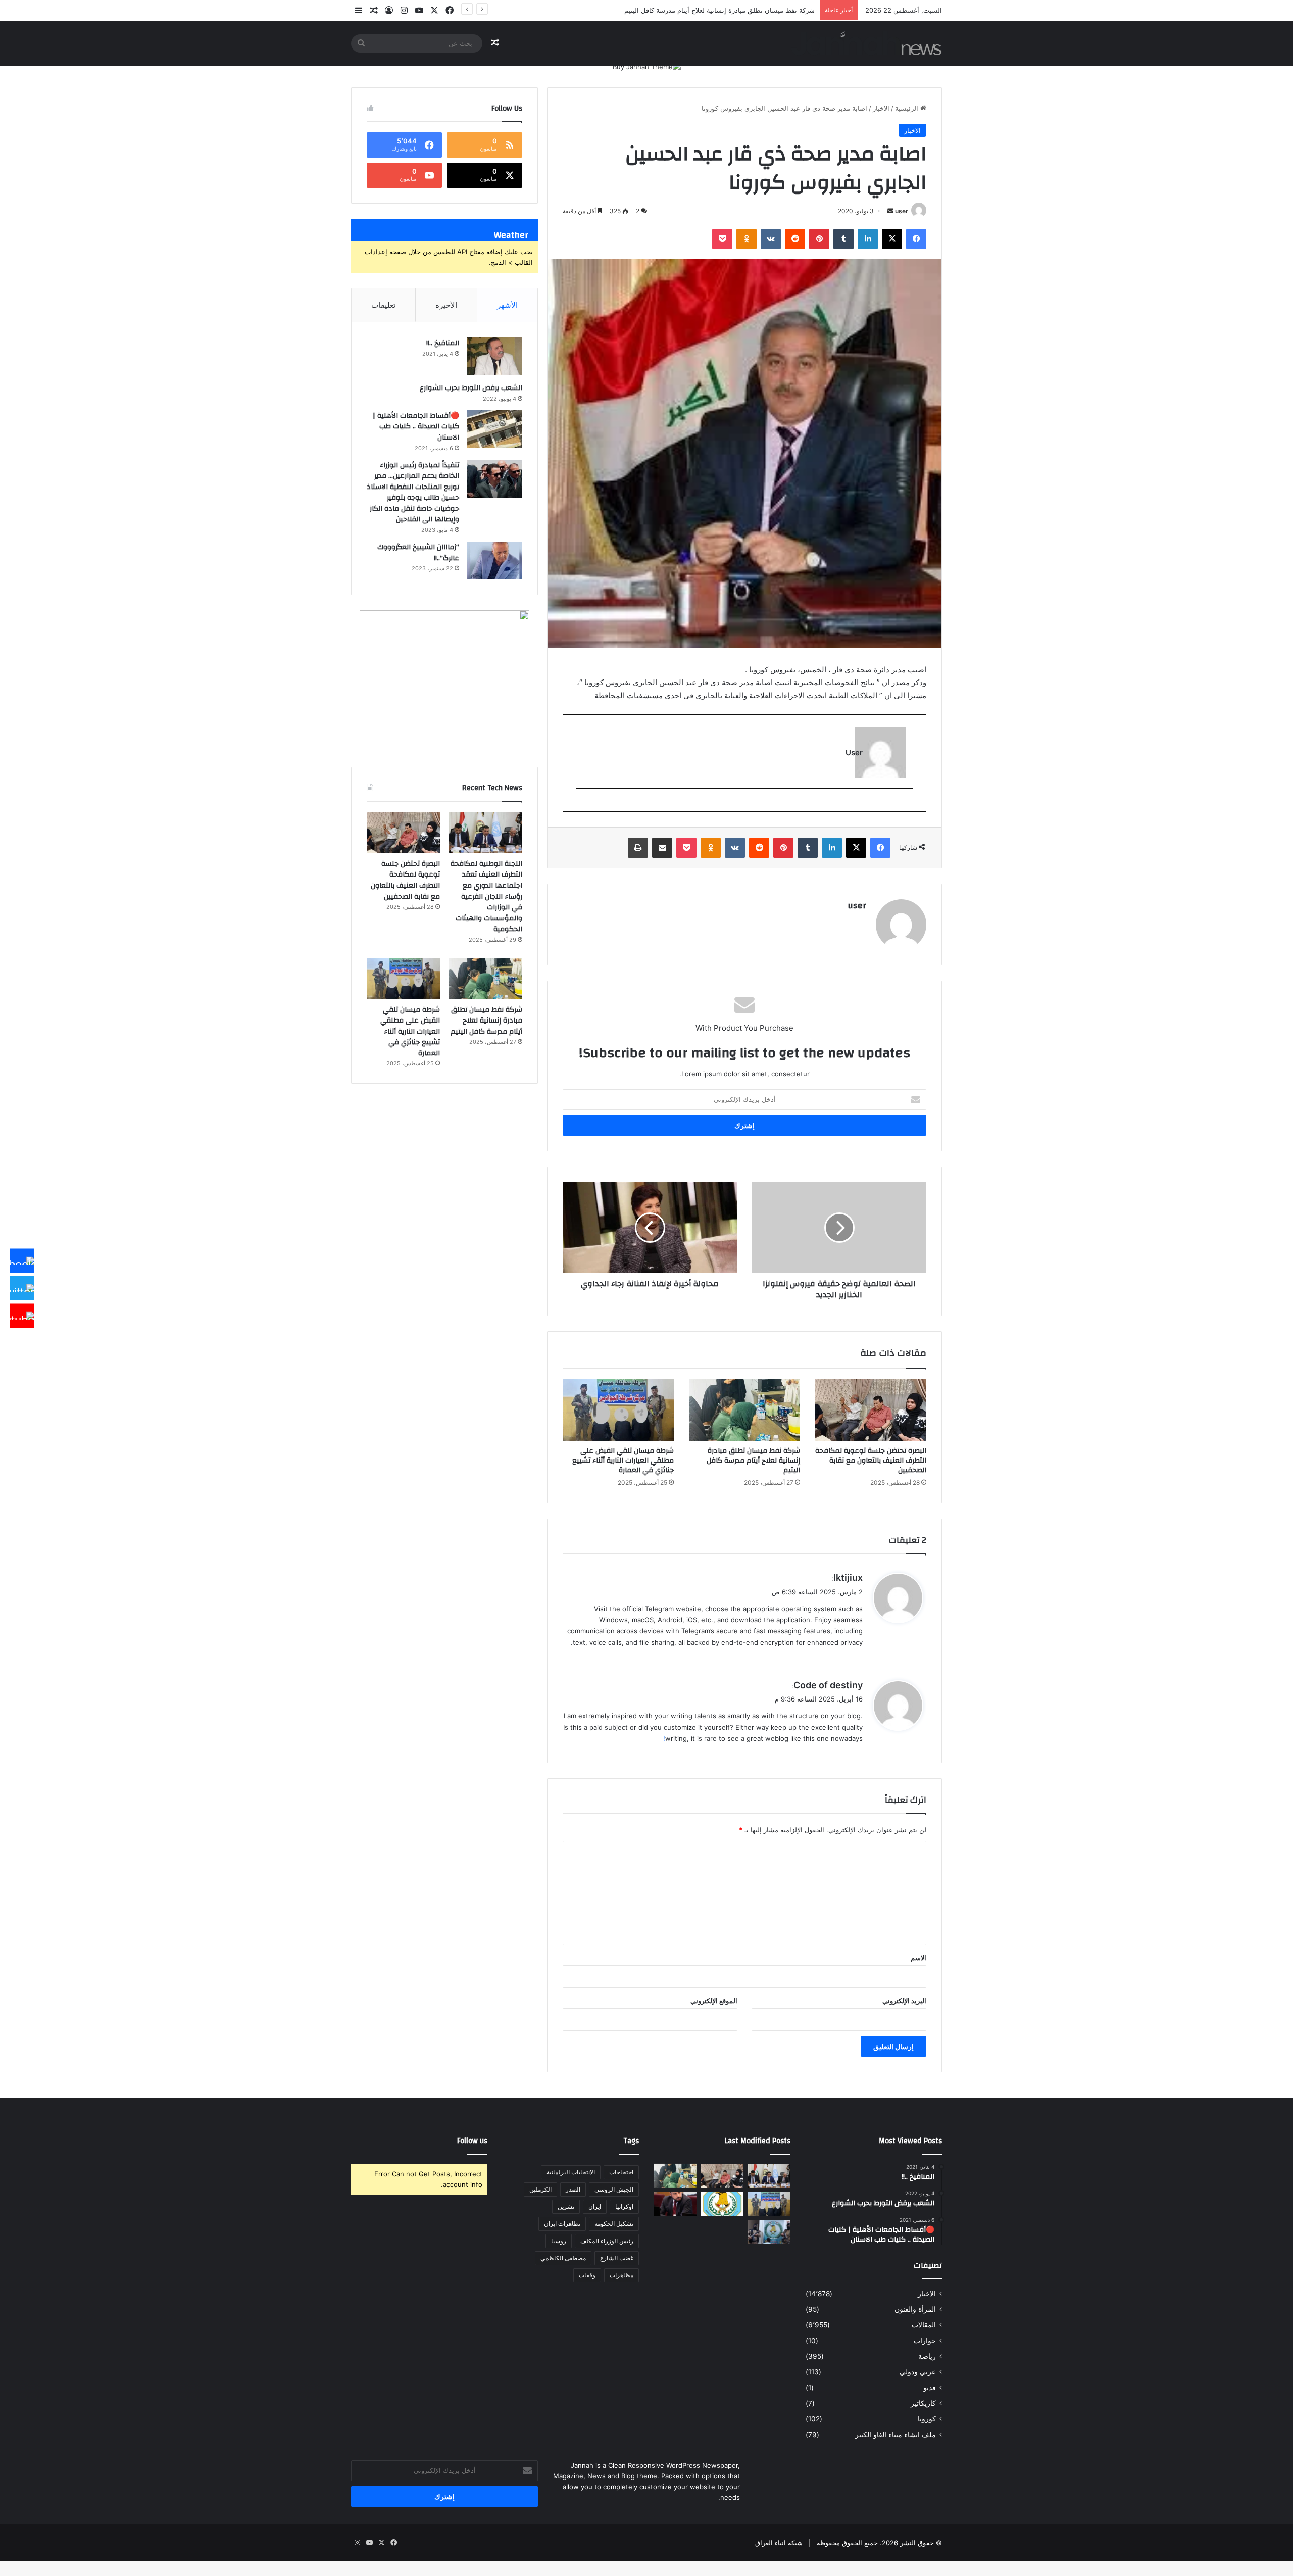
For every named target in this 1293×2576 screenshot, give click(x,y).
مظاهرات (621, 2275)
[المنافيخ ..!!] (494, 356)
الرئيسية (908, 108)
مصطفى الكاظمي (563, 2258)
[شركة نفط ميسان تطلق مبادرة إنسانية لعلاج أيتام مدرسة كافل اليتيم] (744, 1410)
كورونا (927, 2419)
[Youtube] (22, 1316)
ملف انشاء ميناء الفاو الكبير (896, 2435)
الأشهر (507, 305)
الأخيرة (446, 305)
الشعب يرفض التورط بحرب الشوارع (471, 388)
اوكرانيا (624, 2206)
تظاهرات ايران (562, 2224)
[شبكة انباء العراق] (866, 43)
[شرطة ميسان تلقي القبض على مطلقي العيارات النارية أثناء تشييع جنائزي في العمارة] (618, 1410)
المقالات (924, 2325)
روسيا (559, 2241)
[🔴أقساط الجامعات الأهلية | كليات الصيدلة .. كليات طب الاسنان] (494, 429)
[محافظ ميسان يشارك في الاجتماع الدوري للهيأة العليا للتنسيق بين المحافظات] (676, 2204)
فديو (930, 2388)
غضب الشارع (617, 2258)
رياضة (927, 2356)
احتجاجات (621, 2172)
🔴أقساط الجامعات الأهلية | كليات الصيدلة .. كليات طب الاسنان (416, 427)
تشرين (566, 2206)
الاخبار (881, 108)
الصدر (573, 2189)
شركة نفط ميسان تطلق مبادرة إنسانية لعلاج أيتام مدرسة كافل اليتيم (753, 1461)
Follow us (472, 2141)
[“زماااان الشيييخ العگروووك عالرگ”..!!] (494, 561)
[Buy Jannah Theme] (647, 66)
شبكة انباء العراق (779, 2543)
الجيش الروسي (614, 2189)
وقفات (587, 2275)
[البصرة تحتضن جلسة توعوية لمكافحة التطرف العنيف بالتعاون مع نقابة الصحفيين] (871, 1410)
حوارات (925, 2341)
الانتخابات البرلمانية (571, 2172)
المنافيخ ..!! (443, 343)
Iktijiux (848, 1577)
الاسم (918, 1958)
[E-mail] (908, 805)
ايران (595, 2206)
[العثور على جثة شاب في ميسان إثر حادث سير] (723, 2204)
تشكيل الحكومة (614, 2224)
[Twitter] (22, 1288)
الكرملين (540, 2189)
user (902, 211)
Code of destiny (828, 1685)
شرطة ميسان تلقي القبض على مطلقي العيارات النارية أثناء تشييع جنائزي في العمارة (623, 1461)
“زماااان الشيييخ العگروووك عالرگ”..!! (418, 553)
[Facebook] (22, 1260)
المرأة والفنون (915, 2309)
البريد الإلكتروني (904, 2001)
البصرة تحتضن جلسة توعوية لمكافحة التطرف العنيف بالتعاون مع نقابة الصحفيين (871, 1461)
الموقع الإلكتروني (714, 2001)
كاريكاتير (923, 2403)
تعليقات (383, 305)
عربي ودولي (918, 2372)
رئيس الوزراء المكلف (607, 2241)
